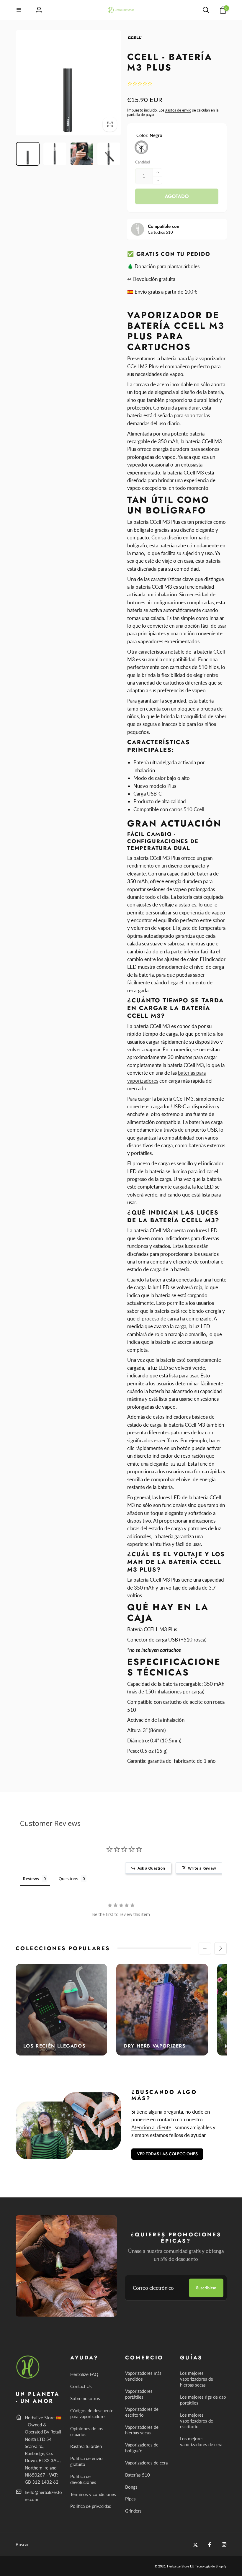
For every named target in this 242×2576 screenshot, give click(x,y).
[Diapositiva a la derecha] (220, 1948)
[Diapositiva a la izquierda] (205, 1948)
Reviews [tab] (31, 1879)
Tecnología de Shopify (211, 2566)
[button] (19, 10)
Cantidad (143, 162)
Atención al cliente (151, 2127)
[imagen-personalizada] (28, 2378)
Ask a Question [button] (151, 1868)
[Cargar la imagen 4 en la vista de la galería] (109, 154)
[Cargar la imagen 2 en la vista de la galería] (55, 154)
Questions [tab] (68, 1879)
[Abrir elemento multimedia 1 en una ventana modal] (68, 83)
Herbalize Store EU (181, 2566)
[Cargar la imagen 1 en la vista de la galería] (28, 154)
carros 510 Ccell (187, 809)
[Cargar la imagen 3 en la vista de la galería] (82, 154)
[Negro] (141, 147)
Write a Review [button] (202, 1868)
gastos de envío (178, 110)
